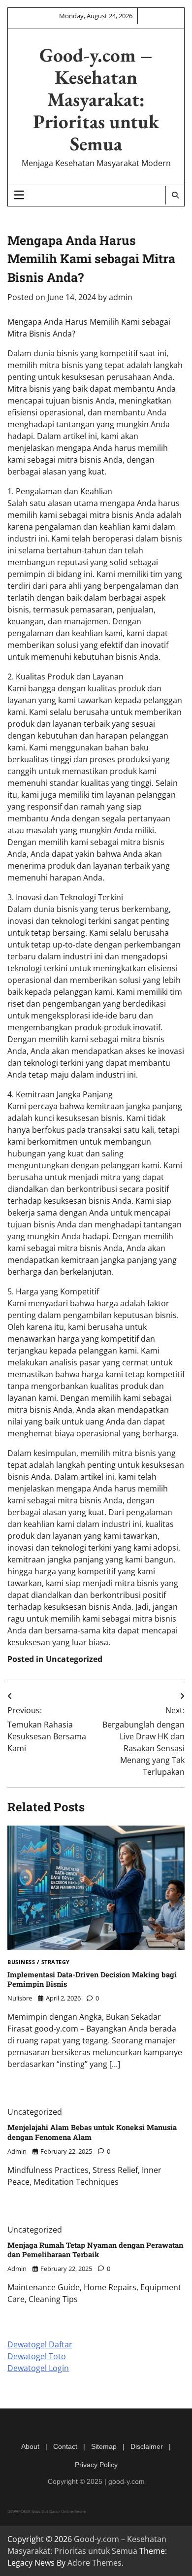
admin (121, 297)
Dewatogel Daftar (40, 2344)
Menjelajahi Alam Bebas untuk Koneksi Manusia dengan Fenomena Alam (92, 2132)
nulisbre (20, 1998)
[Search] (175, 195)
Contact (65, 2446)
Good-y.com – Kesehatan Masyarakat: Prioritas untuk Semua (96, 99)
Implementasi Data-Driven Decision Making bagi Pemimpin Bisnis (92, 1979)
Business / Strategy (39, 1962)
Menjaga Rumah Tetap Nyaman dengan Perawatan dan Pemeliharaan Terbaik (95, 2250)
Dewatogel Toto (37, 2356)
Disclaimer (147, 2446)
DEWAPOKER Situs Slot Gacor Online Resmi (47, 2511)
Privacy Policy (96, 2465)
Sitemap (104, 2446)
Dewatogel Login (38, 2368)
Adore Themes (95, 2563)
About (30, 2446)
